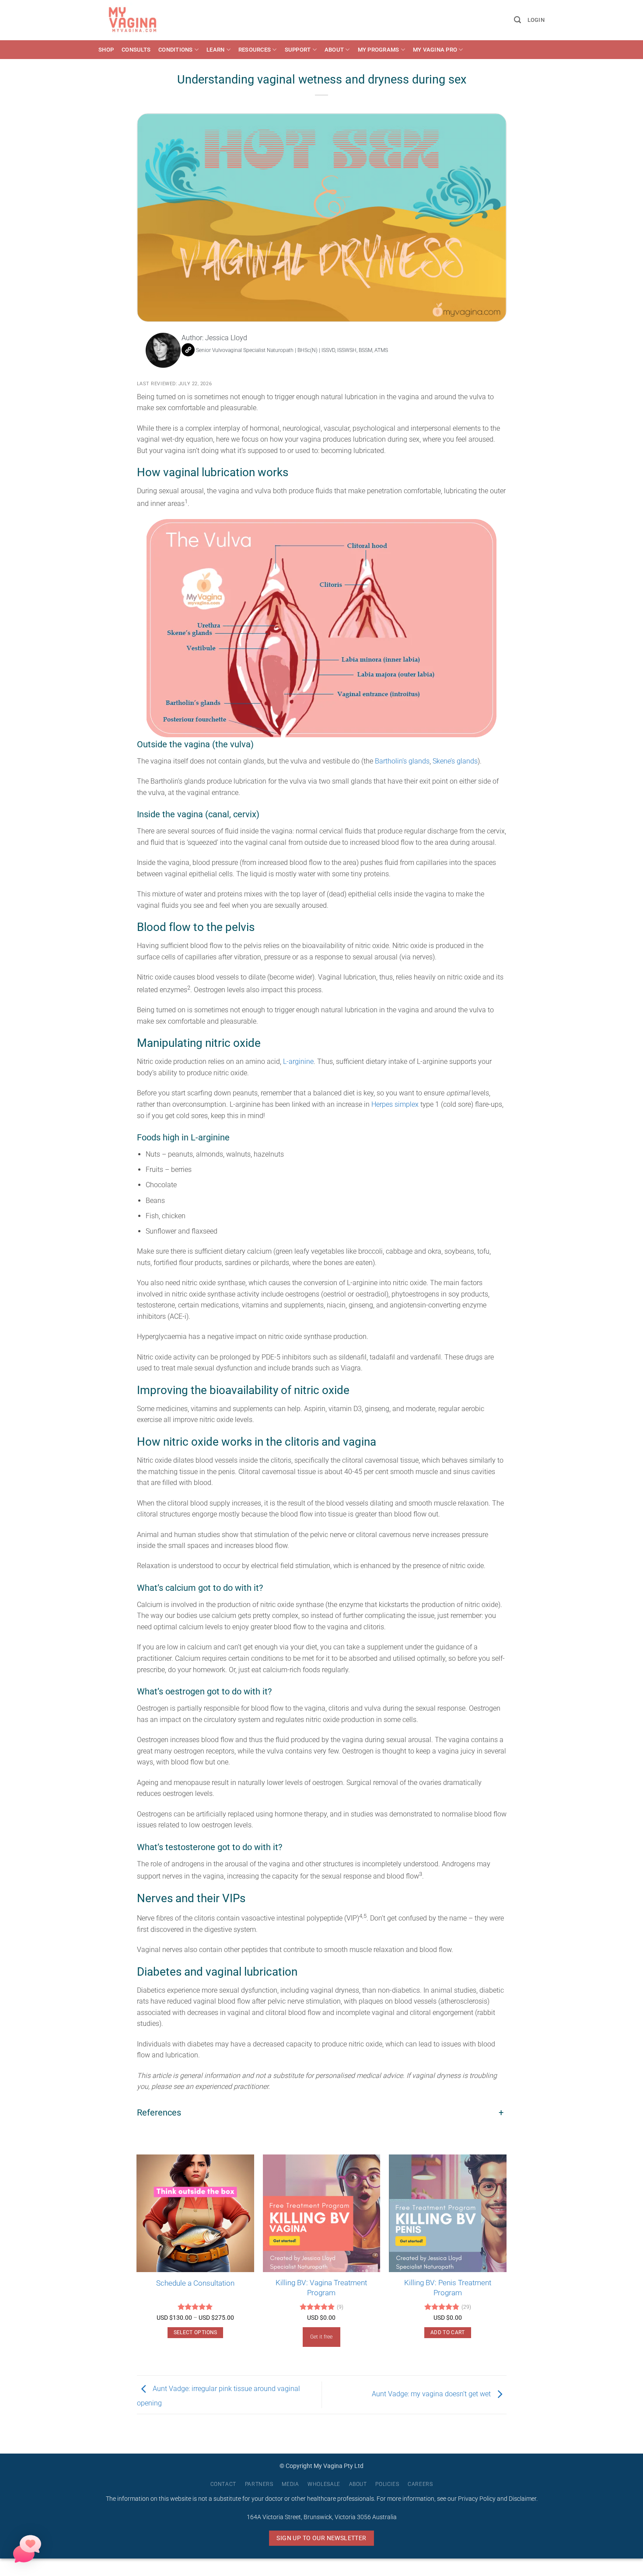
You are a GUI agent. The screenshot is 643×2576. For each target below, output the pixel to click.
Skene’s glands (455, 761)
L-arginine (298, 1061)
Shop (106, 50)
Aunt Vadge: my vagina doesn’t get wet (432, 2394)
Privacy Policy (477, 2499)
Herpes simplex (395, 1104)
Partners (259, 2484)
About (334, 50)
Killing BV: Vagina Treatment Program (321, 2287)
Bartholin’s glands (402, 761)
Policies (387, 2484)
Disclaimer (522, 2499)
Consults (136, 50)
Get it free (321, 2337)
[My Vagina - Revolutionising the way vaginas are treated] (135, 20)
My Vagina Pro (435, 50)
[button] (517, 20)
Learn (215, 50)
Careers (420, 2484)
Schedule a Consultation (195, 2283)
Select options (196, 2332)
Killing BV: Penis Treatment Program (448, 2287)
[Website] (188, 350)
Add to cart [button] (448, 2332)
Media (290, 2484)
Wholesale (324, 2484)
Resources (255, 50)
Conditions (176, 50)
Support (298, 50)
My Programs (379, 50)
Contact (223, 2484)
